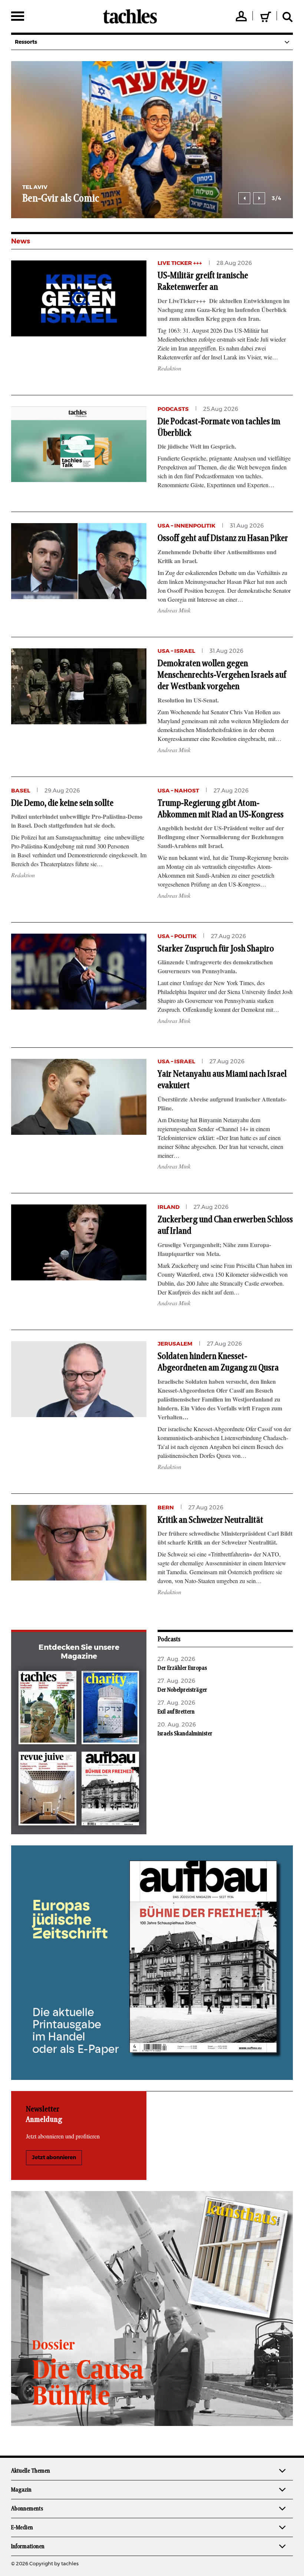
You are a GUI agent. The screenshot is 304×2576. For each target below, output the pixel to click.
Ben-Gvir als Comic (61, 199)
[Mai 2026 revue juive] (47, 1790)
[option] (152, 140)
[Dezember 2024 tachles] (47, 1709)
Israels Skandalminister (185, 1734)
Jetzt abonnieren (54, 2158)
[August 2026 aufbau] (110, 1790)
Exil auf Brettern (176, 1712)
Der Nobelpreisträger (182, 1690)
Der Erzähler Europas (182, 1668)
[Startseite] (130, 16)
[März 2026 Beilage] (110, 1709)
